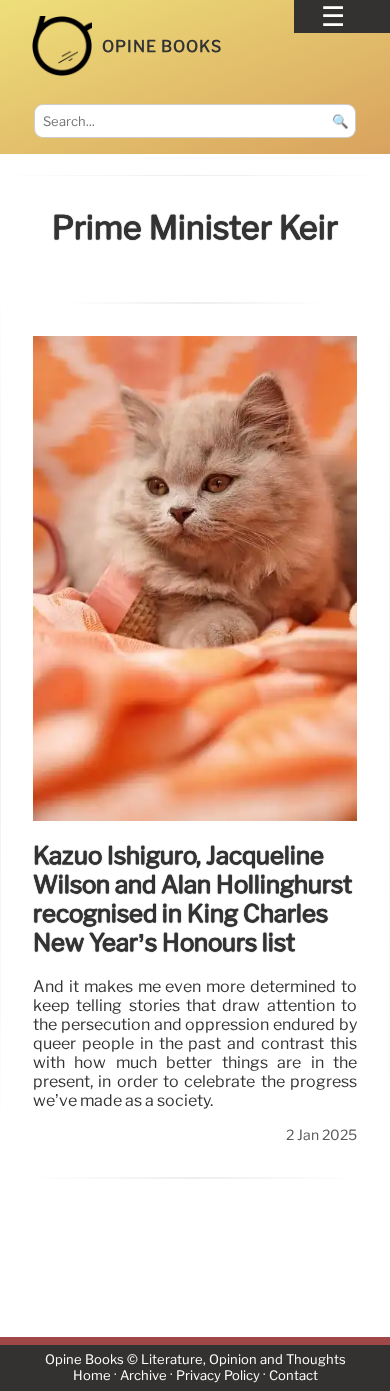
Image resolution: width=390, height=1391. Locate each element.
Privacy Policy (218, 1375)
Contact (293, 1375)
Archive (143, 1375)
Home (92, 1375)
